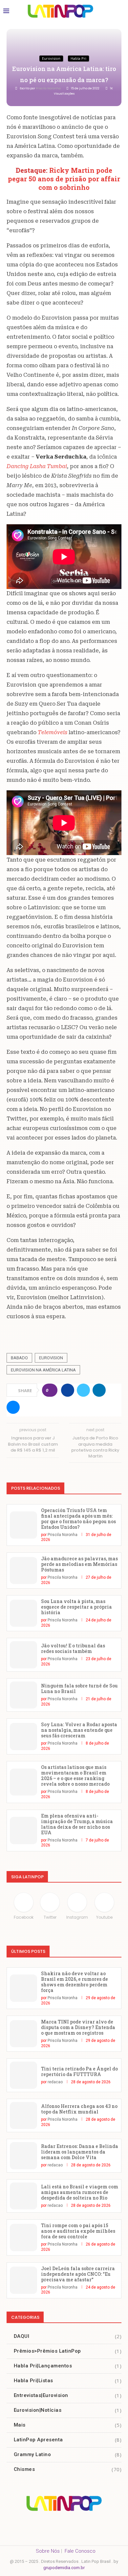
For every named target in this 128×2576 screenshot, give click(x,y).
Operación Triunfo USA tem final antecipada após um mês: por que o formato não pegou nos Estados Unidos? (78, 1519)
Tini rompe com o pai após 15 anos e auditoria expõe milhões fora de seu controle (78, 2231)
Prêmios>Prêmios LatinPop (68, 2351)
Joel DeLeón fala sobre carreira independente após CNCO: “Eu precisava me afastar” (78, 2274)
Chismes (68, 2469)
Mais (68, 2425)
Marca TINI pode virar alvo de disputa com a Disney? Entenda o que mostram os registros (78, 2027)
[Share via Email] (13, 1407)
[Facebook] (22, 2526)
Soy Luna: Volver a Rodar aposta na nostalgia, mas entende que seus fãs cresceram (79, 1730)
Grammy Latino (68, 2454)
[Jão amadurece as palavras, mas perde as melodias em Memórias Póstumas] (23, 1571)
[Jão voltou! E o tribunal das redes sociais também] (23, 1655)
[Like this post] (52, 1390)
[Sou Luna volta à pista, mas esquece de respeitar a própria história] (23, 1613)
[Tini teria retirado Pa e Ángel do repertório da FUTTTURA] (23, 2075)
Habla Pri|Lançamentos (68, 2366)
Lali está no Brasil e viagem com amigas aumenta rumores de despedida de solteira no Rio (80, 2192)
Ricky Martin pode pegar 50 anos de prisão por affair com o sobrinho (64, 179)
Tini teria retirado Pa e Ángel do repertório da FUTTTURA (79, 2071)
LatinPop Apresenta (68, 2440)
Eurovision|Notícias (68, 2410)
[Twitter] (85, 2526)
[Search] (118, 11)
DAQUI (68, 2336)
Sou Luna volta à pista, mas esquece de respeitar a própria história (76, 1607)
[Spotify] (64, 2526)
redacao (55, 2082)
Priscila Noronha (49, 88)
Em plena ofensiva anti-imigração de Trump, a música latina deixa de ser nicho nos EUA (77, 1824)
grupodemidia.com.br (64, 2568)
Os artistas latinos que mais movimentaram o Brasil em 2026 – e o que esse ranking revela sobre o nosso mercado (75, 1775)
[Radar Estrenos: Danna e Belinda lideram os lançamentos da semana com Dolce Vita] (23, 2156)
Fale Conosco (80, 2551)
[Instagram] (43, 2526)
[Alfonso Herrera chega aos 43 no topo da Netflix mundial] (23, 2116)
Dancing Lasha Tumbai (37, 466)
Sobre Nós (48, 2551)
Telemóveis (53, 732)
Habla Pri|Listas (68, 2381)
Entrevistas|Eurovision (68, 2395)
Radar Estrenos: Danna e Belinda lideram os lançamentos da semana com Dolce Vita (80, 2152)
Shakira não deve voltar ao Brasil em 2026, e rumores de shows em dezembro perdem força (75, 1982)
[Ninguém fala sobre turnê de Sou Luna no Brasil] (23, 1695)
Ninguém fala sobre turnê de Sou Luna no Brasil (79, 1688)
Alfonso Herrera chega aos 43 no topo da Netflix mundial (79, 2109)
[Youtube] (106, 2526)
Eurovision (51, 1358)
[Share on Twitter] (83, 1390)
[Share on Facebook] (68, 1390)
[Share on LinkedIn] (99, 1390)
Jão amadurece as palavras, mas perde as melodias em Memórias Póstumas (79, 1564)
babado (19, 1358)
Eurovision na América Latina (43, 1370)
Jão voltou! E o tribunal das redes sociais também (73, 1648)
